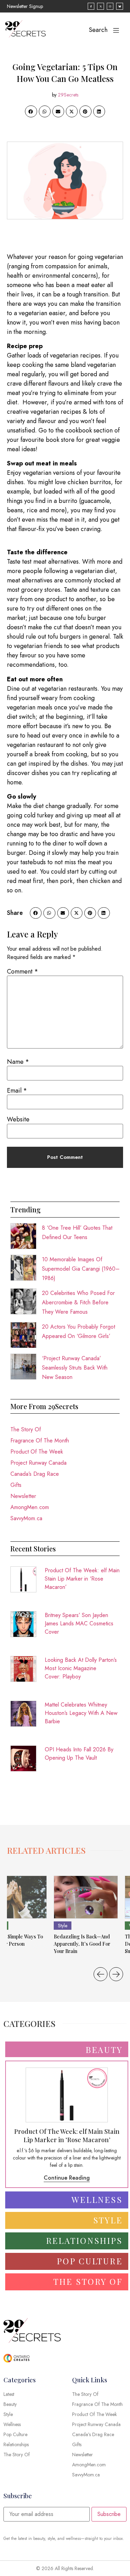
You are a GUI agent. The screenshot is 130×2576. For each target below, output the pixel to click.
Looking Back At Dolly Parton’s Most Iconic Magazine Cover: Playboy (81, 1668)
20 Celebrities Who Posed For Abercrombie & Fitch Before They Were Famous (78, 1302)
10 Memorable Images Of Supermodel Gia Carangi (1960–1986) (81, 1269)
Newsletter (23, 1496)
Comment (23, 971)
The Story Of (26, 1429)
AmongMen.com (30, 1507)
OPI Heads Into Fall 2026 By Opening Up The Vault (79, 1754)
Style (63, 1926)
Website (18, 1119)
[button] (31, 111)
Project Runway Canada (38, 1463)
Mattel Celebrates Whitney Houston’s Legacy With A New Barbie (81, 1713)
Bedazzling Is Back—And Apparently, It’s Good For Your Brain (82, 1944)
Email (17, 1091)
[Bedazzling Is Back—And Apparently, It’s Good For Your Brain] (86, 1897)
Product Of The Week (37, 1452)
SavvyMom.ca (26, 1518)
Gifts (16, 1485)
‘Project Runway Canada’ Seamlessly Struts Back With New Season (75, 1368)
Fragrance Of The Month (40, 1441)
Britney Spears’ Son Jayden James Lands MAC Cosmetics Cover (79, 1623)
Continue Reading (67, 2178)
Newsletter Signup (25, 6)
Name (18, 1062)
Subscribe (109, 2514)
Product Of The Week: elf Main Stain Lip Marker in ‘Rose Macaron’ (82, 1579)
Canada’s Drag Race (35, 1474)
